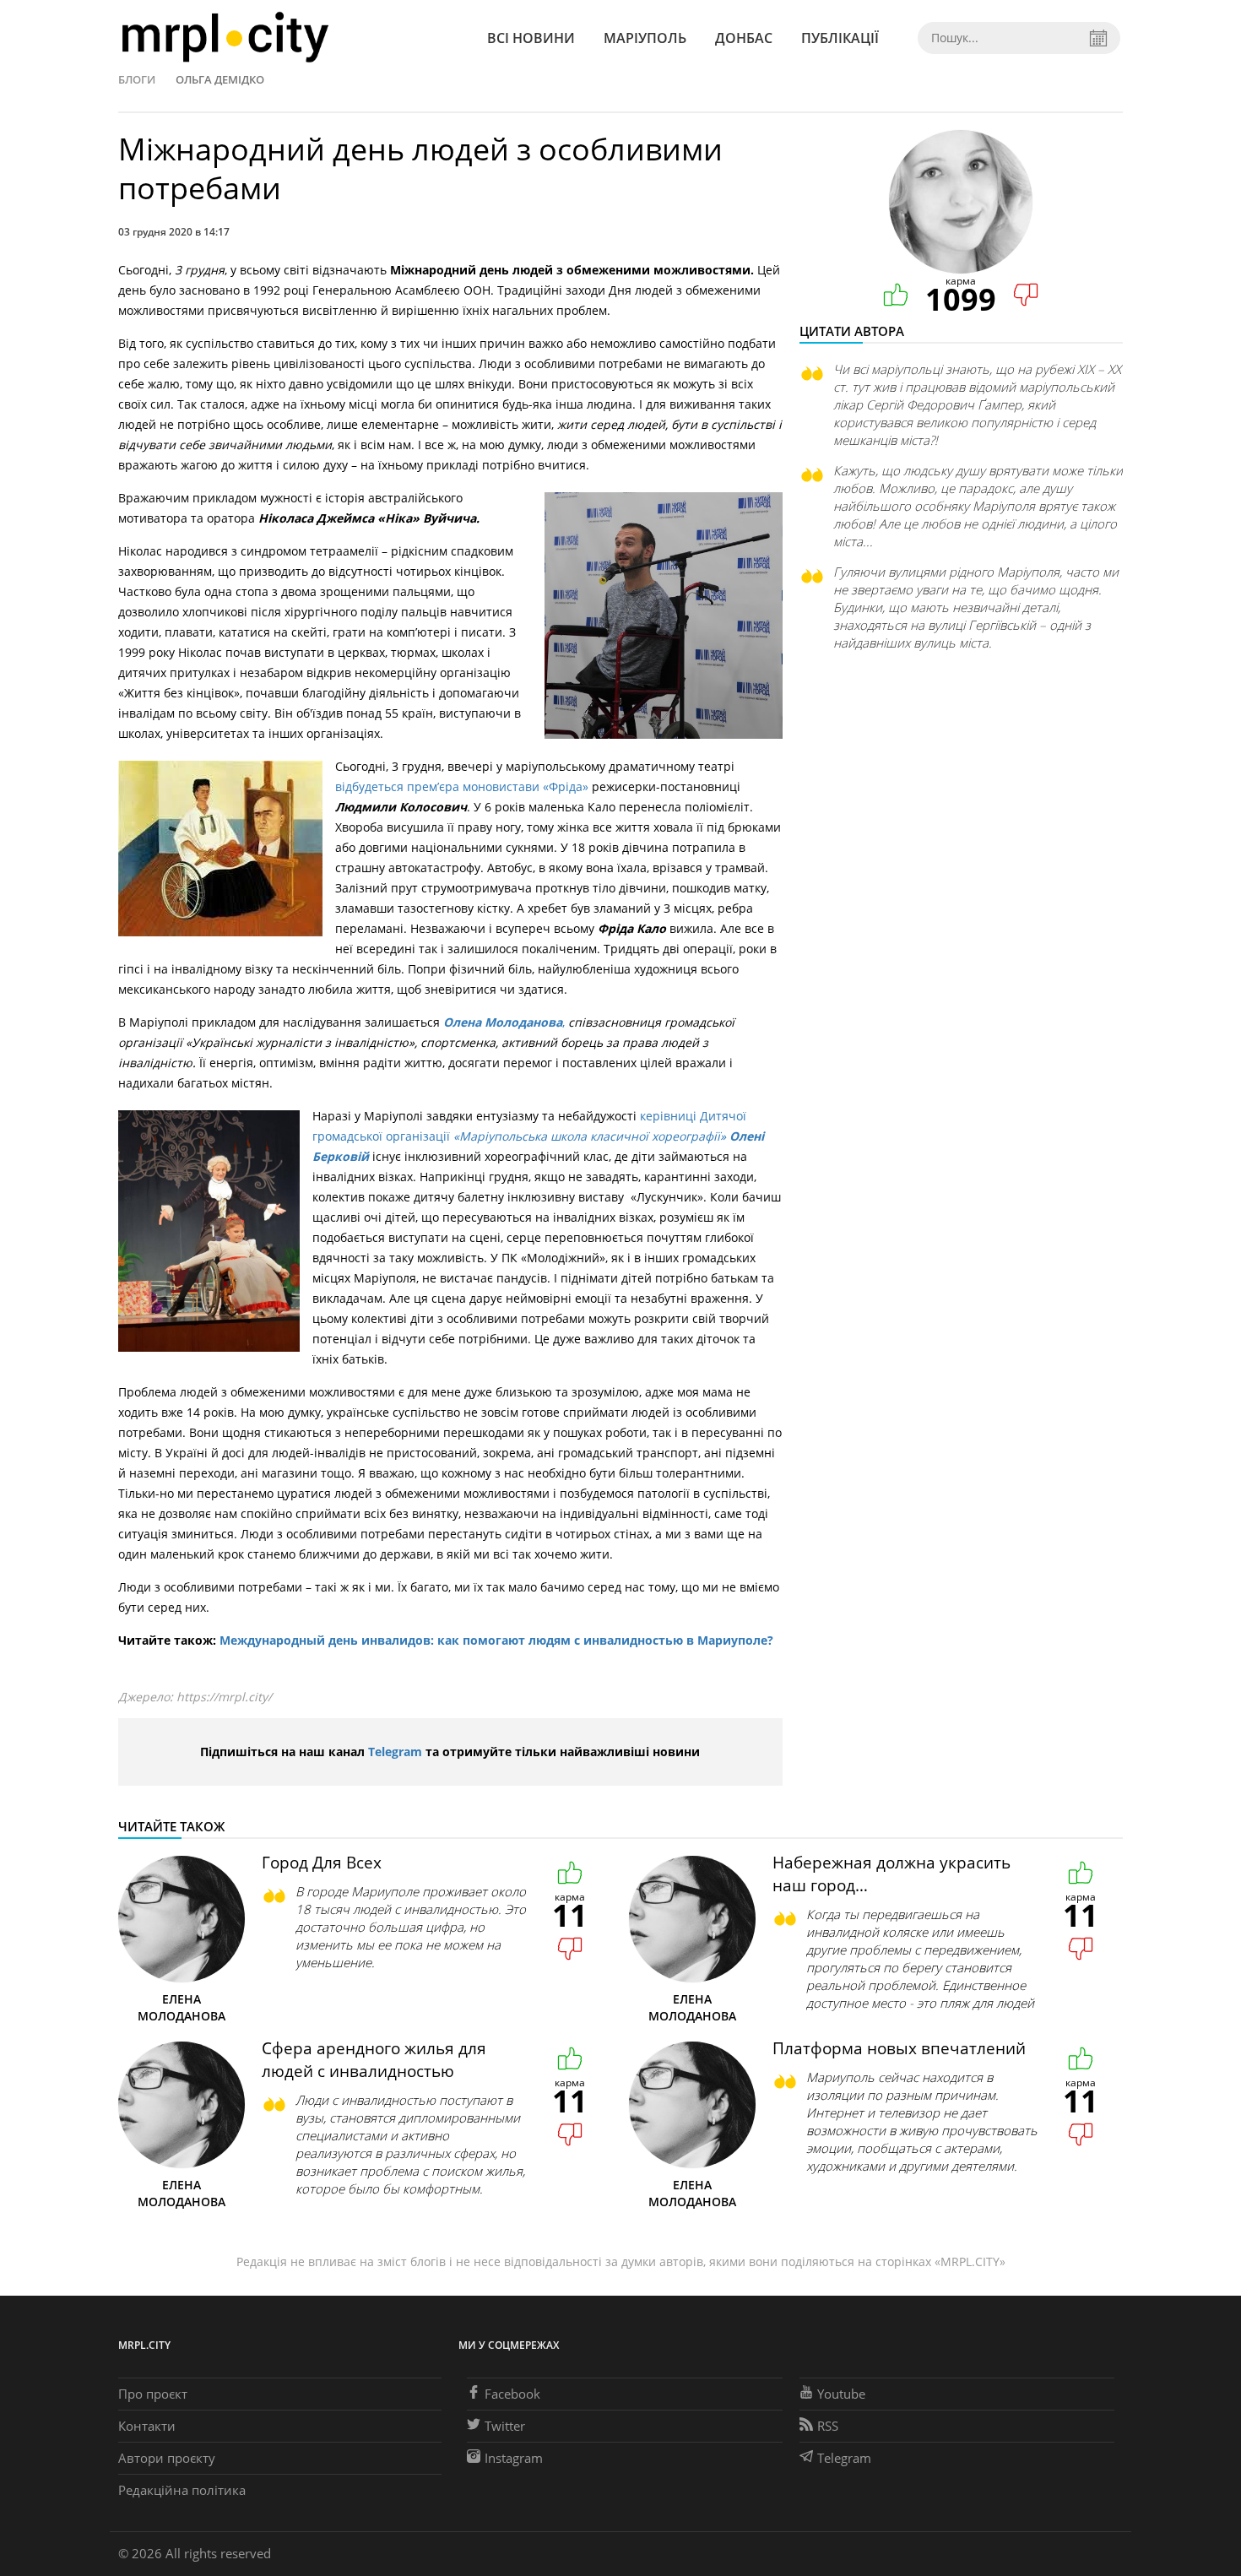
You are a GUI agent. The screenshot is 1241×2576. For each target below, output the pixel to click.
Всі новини (531, 38)
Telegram (395, 1752)
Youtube (841, 2394)
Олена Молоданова (503, 1022)
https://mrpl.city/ (224, 1697)
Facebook (512, 2394)
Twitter (505, 2426)
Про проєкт (153, 2394)
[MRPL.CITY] (225, 38)
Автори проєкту (167, 2458)
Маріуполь (645, 38)
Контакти (147, 2426)
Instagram (514, 2458)
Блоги (137, 79)
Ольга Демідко (220, 79)
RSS (828, 2426)
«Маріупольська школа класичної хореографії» (591, 1136)
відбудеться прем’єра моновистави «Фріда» (463, 786)
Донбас (744, 38)
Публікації (840, 38)
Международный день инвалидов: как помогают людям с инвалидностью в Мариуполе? (496, 1640)
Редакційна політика (182, 2490)
